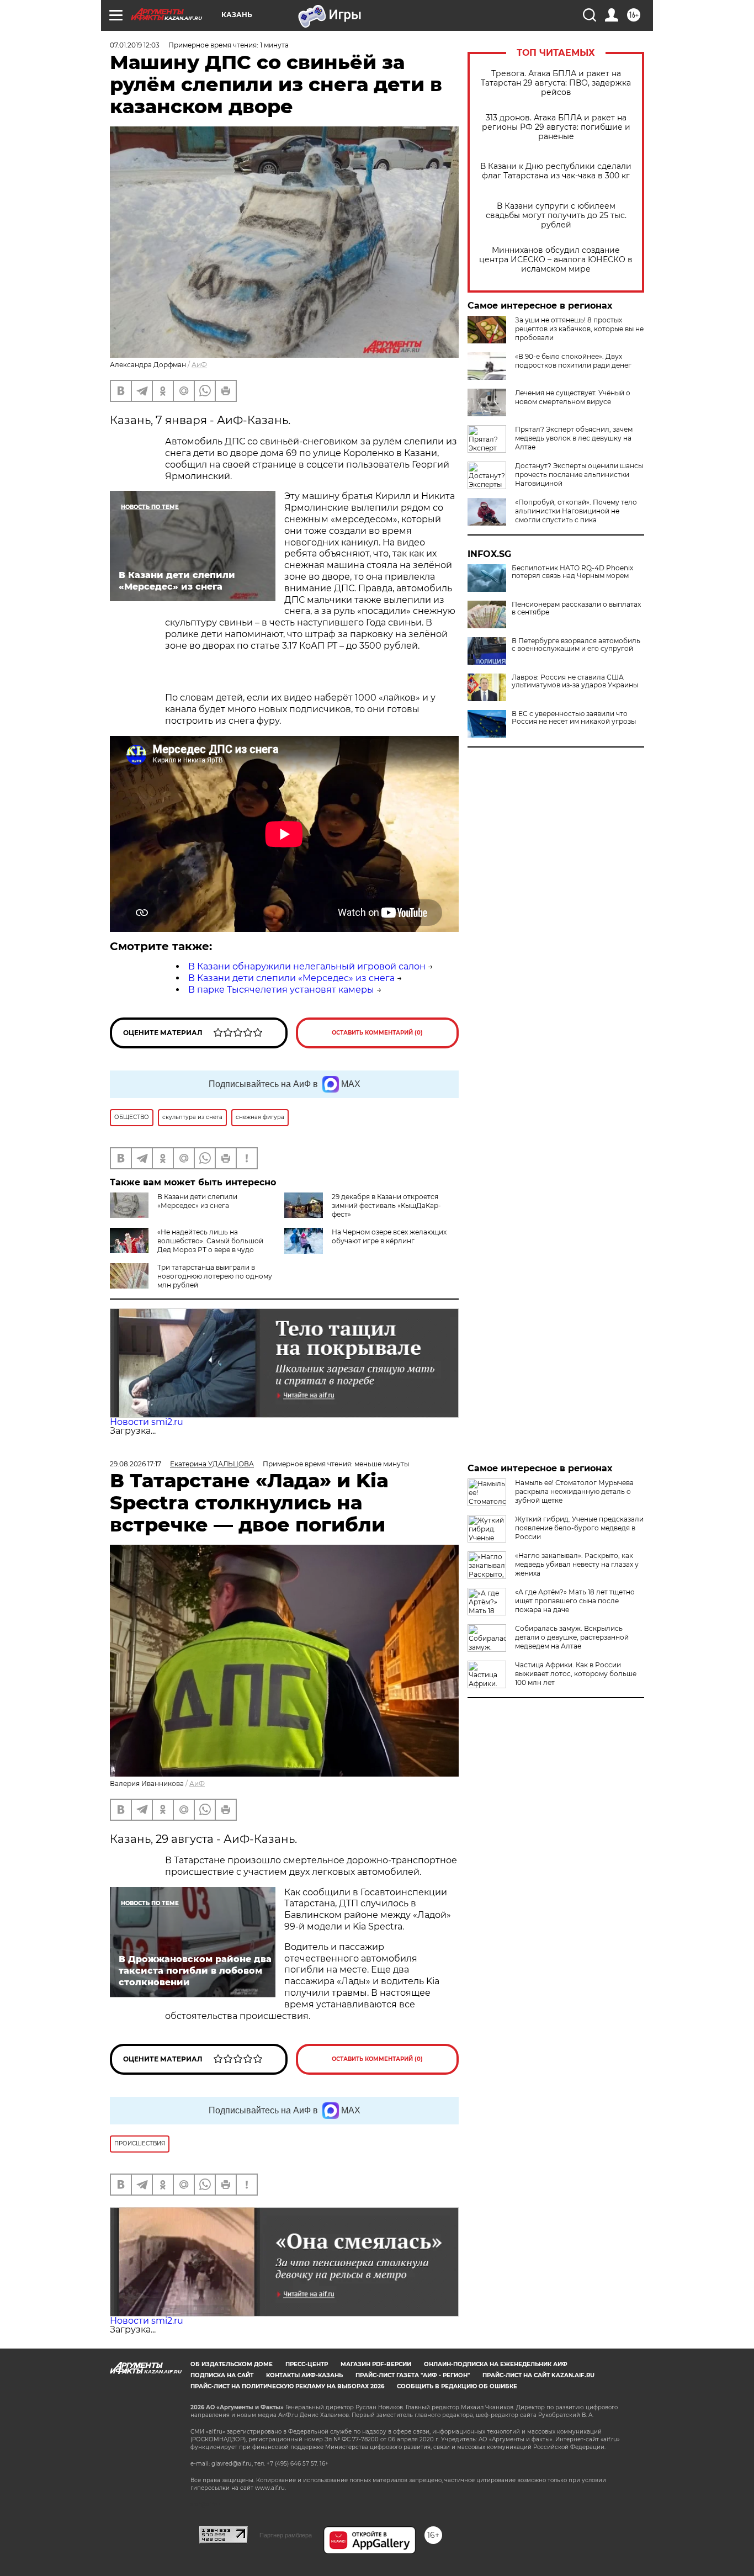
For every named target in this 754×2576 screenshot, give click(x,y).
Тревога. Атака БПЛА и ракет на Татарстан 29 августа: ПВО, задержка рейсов (556, 83)
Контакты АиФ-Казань (304, 2375)
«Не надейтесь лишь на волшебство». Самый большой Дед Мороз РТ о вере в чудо (210, 1241)
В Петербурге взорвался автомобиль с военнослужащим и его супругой (576, 645)
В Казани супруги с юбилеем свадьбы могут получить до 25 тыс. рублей (556, 216)
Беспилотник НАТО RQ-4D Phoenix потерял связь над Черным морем (572, 572)
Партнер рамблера (286, 2535)
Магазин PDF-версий (376, 2364)
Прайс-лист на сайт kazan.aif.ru (538, 2375)
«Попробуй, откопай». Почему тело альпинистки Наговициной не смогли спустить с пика (576, 511)
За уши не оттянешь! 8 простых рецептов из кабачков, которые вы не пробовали (579, 329)
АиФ (199, 365)
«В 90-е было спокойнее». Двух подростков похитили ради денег (573, 361)
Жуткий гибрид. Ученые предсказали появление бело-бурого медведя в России (579, 1528)
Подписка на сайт (222, 2375)
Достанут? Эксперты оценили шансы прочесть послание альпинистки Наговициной (579, 475)
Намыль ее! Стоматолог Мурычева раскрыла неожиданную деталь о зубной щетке (574, 1491)
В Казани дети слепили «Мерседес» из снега (291, 978)
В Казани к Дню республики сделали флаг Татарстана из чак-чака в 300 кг (556, 171)
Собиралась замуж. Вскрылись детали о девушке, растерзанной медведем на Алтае (572, 1637)
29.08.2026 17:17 (136, 1464)
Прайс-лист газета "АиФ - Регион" (413, 2375)
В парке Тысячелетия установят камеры (281, 990)
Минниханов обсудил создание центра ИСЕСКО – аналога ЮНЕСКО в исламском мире (556, 260)
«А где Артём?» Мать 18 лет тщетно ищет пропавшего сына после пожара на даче (575, 1601)
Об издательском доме (232, 2364)
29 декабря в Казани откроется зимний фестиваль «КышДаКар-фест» (386, 1205)
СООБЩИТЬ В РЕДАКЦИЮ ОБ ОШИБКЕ (457, 2386)
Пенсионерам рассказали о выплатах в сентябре (576, 608)
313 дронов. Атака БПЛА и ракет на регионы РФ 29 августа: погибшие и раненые (556, 127)
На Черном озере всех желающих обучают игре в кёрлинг (389, 1236)
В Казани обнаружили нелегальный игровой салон (307, 966)
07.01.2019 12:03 (135, 45)
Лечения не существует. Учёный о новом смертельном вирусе (573, 397)
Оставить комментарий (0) (377, 1033)
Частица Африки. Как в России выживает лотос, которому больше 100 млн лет (576, 1674)
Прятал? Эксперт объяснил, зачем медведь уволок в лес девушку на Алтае (574, 438)
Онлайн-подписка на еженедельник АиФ (496, 2364)
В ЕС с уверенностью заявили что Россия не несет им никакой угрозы (574, 718)
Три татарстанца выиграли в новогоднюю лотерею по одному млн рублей (215, 1276)
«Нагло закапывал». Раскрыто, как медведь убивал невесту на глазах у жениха (577, 1564)
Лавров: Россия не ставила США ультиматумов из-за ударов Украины (575, 681)
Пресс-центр (307, 2364)
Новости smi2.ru (147, 1422)
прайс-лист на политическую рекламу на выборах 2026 (287, 2386)
